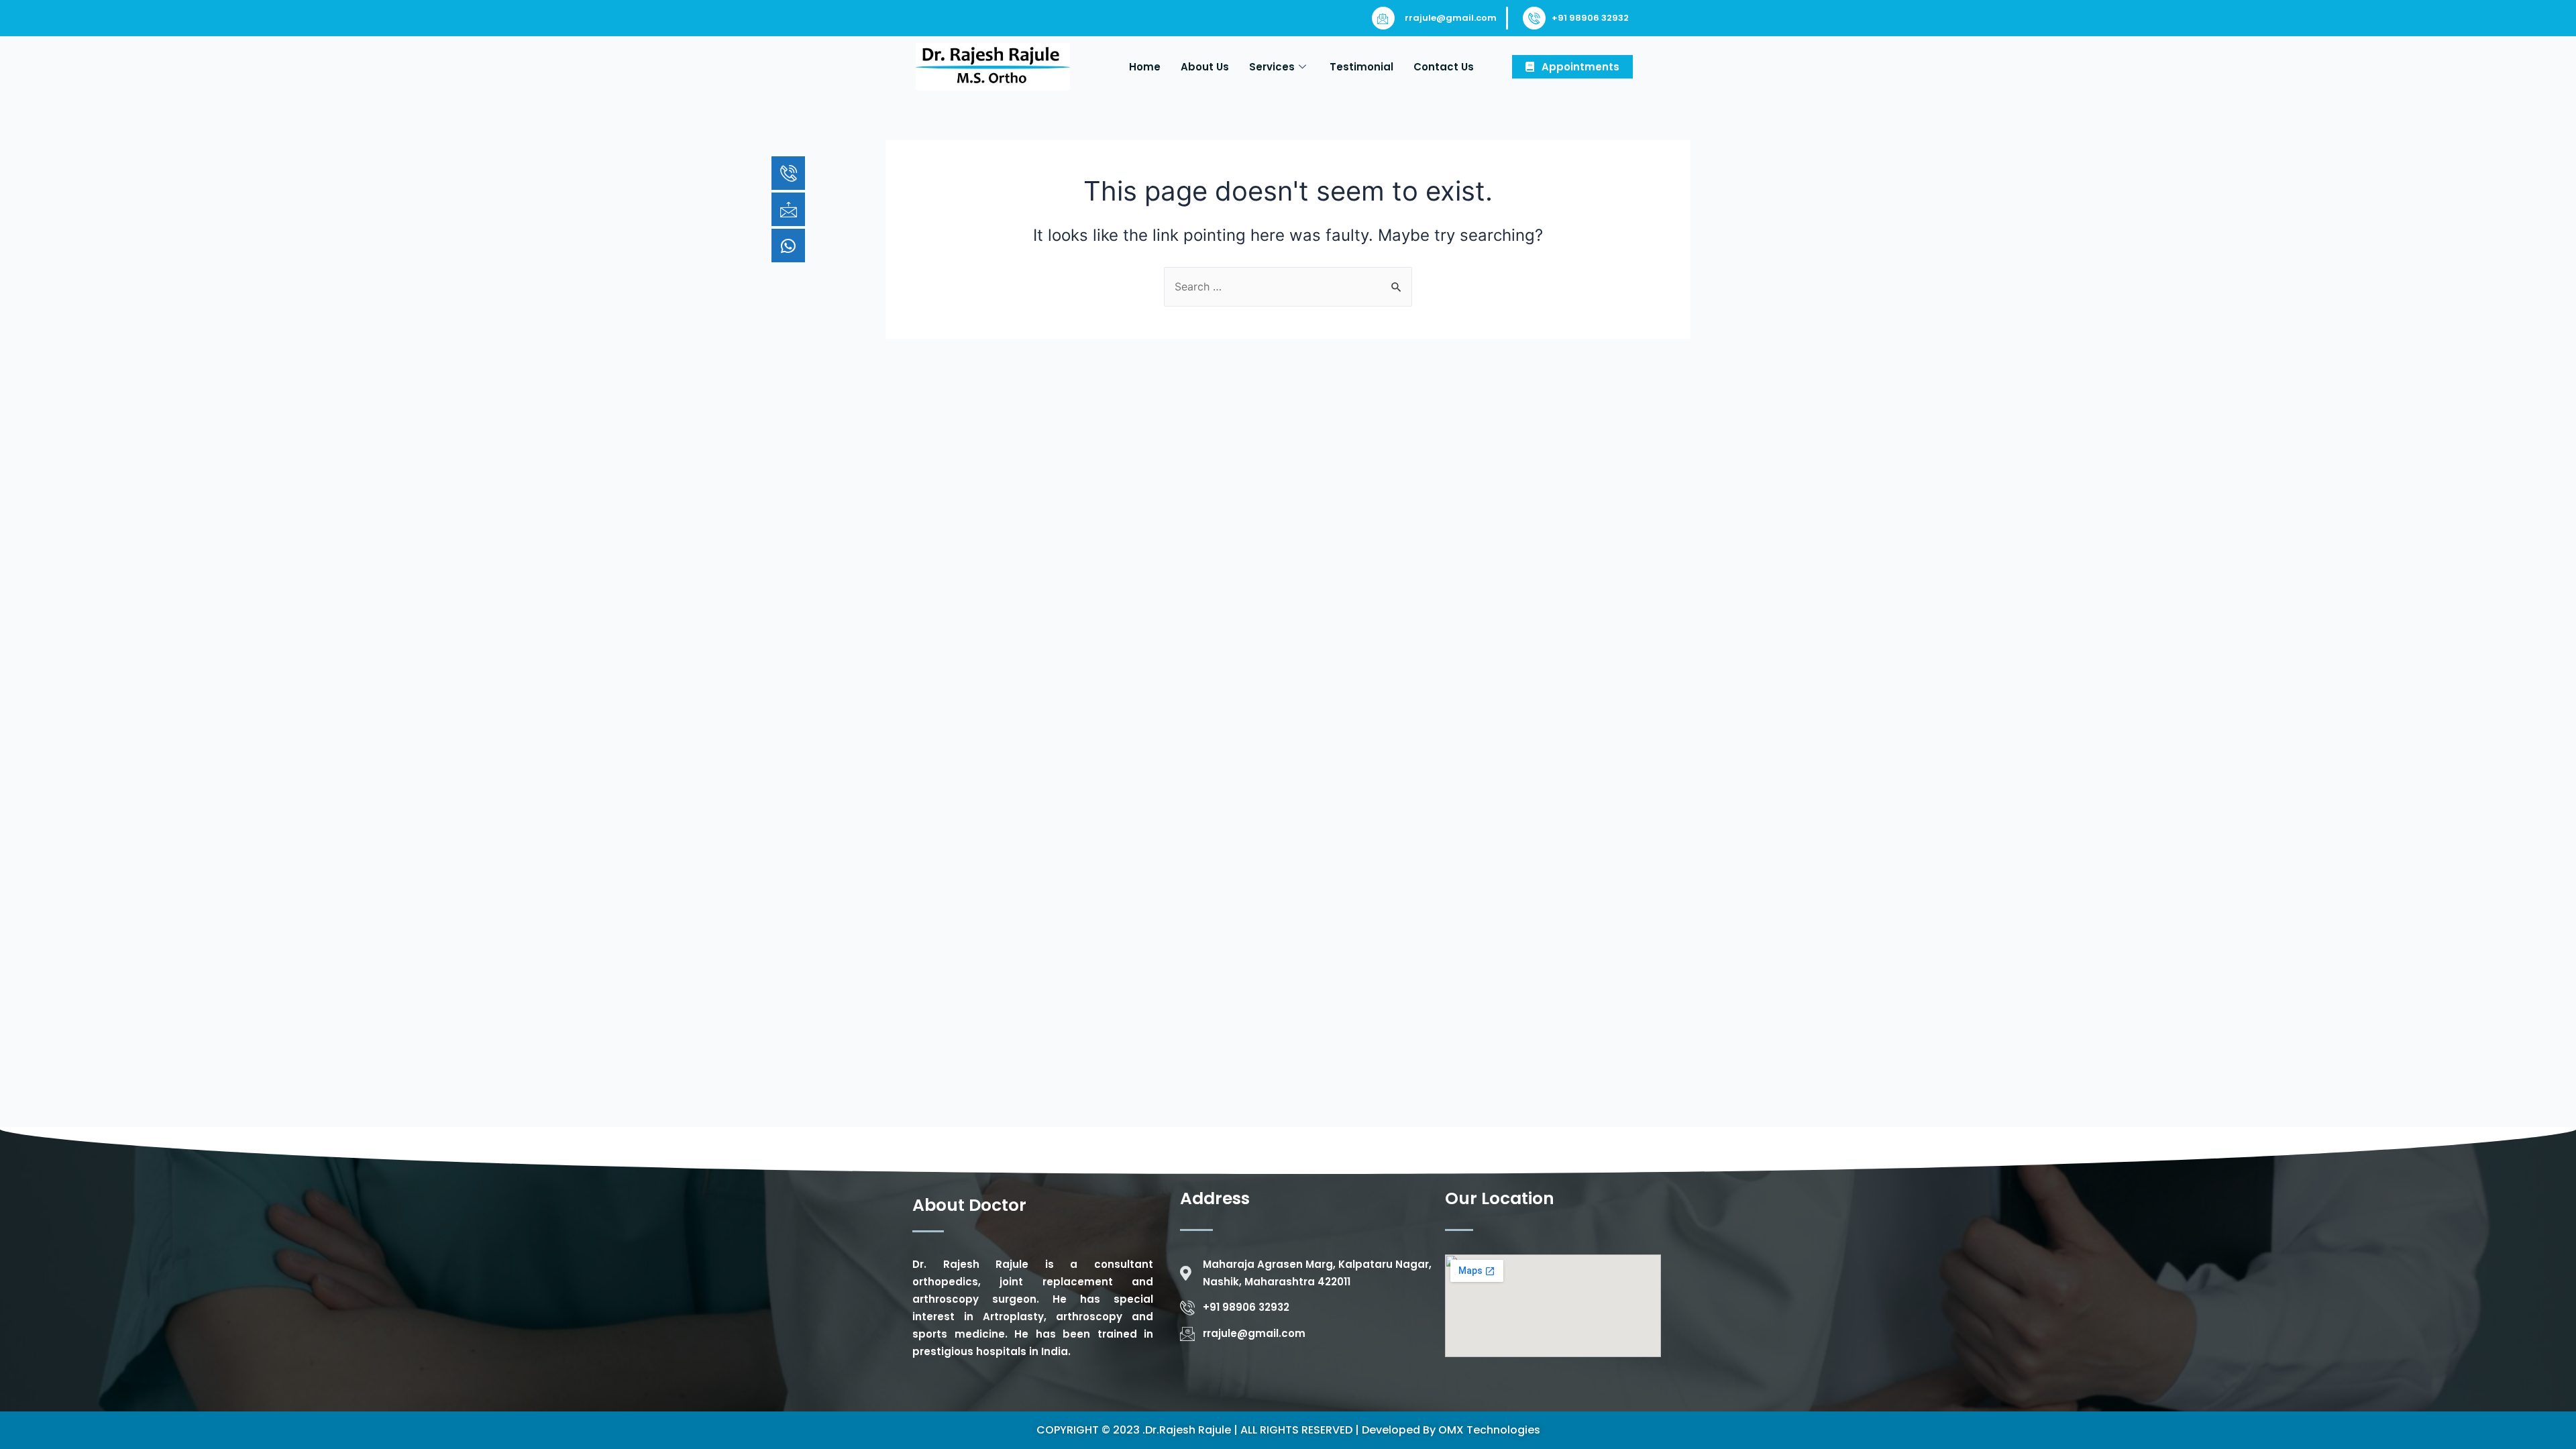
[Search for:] (1288, 286)
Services (1272, 67)
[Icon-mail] (788, 209)
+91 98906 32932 (1590, 18)
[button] (1572, 67)
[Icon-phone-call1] (788, 173)
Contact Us (1444, 67)
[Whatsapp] (788, 246)
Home (1145, 67)
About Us (1205, 67)
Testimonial (1361, 67)
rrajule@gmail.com (1451, 18)
